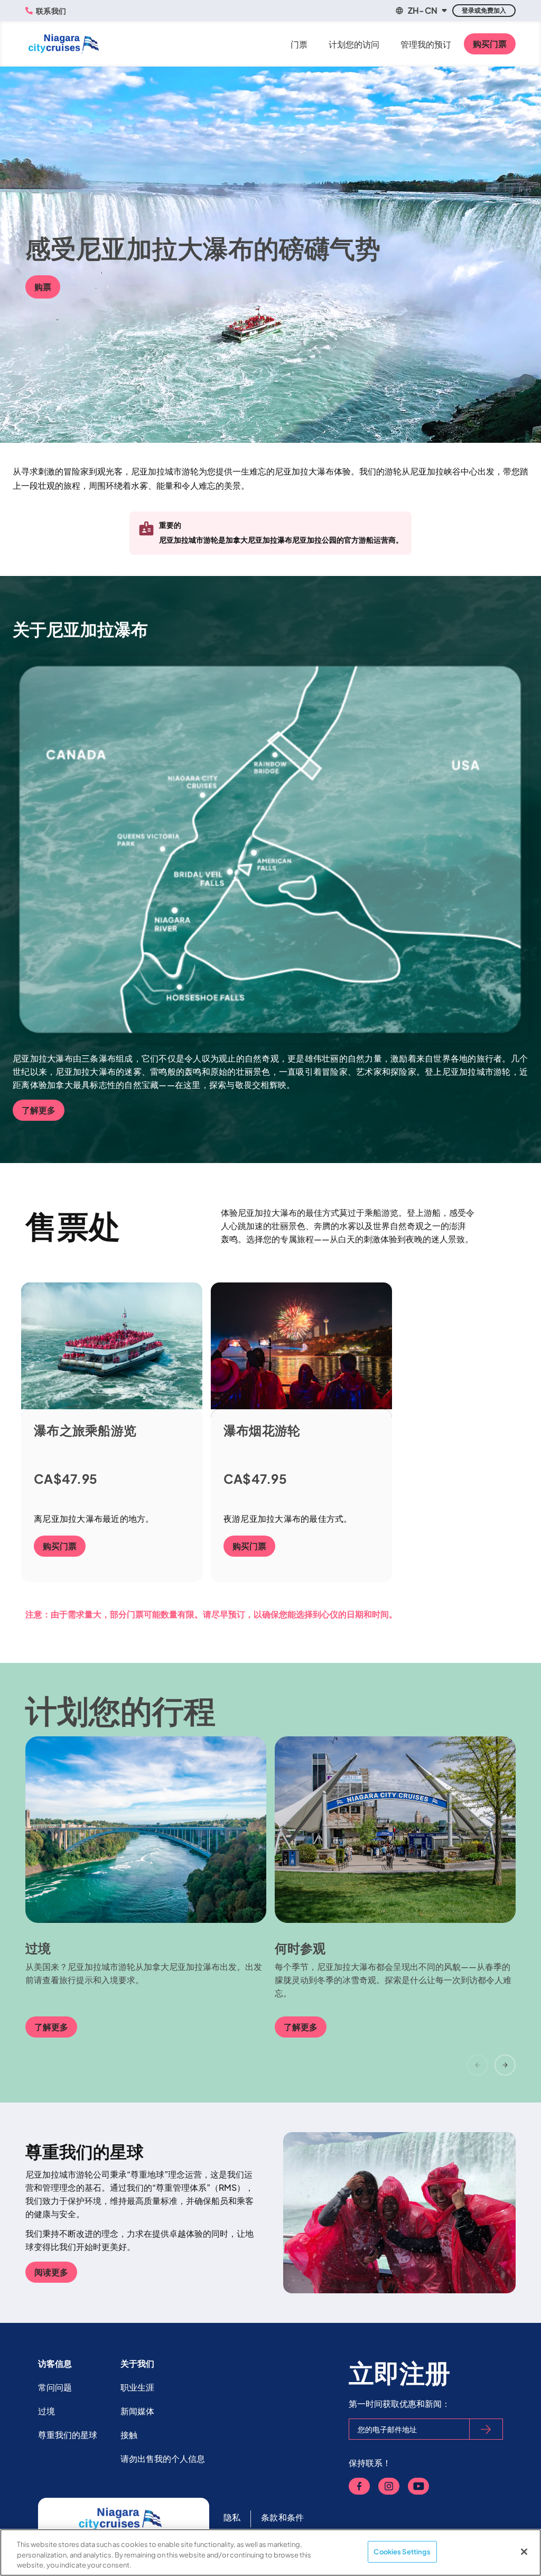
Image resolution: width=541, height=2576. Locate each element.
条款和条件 (282, 2517)
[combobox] (421, 11)
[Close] (524, 2552)
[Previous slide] (478, 2065)
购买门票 (490, 44)
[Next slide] (505, 2065)
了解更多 (39, 1110)
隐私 (232, 2517)
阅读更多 (51, 2272)
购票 (43, 287)
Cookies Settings (402, 2551)
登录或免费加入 (484, 10)
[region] (270, 2552)
